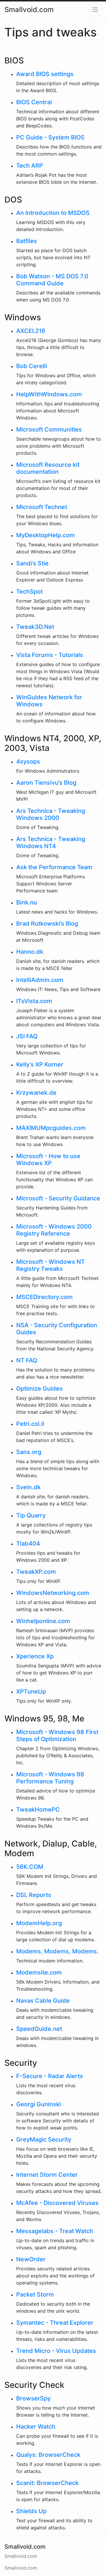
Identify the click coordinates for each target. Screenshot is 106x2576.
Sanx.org (29, 1452)
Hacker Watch (36, 2427)
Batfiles (27, 241)
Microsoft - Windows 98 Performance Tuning (50, 1778)
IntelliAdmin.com (40, 980)
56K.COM (30, 1867)
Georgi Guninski (39, 2104)
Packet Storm (35, 2294)
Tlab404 (28, 1544)
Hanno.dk (30, 952)
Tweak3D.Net (35, 627)
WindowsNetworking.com (53, 1593)
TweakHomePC (38, 1810)
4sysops (28, 761)
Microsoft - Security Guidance (58, 1198)
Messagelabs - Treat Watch (55, 2231)
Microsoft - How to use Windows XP (48, 1160)
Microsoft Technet (42, 507)
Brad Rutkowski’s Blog (47, 924)
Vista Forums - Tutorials (50, 655)
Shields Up (31, 2511)
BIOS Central (34, 102)
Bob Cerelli (32, 366)
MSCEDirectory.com (44, 1297)
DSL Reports (34, 1895)
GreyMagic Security (44, 2139)
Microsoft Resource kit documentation (48, 468)
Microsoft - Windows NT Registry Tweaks (50, 1265)
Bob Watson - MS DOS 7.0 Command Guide (52, 280)
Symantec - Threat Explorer (55, 2323)
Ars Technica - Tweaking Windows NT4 (51, 843)
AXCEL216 (31, 331)
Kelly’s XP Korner (40, 1064)
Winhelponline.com (43, 1621)
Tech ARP (30, 166)
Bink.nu (27, 902)
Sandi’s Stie (32, 563)
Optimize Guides (39, 1389)
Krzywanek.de (36, 1093)
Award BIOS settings (45, 74)
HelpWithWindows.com (49, 394)
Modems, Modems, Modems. (57, 1951)
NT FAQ (27, 1360)
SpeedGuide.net (39, 2029)
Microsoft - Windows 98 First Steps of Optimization (57, 1736)
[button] (95, 10)
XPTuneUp (31, 1691)
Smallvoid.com (29, 10)
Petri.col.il (30, 1424)
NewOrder (31, 2259)
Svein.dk (28, 1487)
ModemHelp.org (39, 1923)
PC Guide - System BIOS (50, 137)
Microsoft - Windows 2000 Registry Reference (54, 1230)
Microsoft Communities (49, 429)
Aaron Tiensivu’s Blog (46, 783)
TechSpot (29, 592)
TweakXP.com (36, 1572)
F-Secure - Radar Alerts (50, 2076)
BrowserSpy (33, 2398)
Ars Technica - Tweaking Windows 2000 (51, 814)
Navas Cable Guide (43, 2001)
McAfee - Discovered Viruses (57, 2203)
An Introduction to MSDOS (53, 213)
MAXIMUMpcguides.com (51, 1128)
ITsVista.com (34, 1001)
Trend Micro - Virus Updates (56, 2351)
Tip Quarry (31, 1515)
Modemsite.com (39, 1972)
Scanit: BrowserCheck (47, 2483)
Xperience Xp (35, 1656)
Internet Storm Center (47, 2175)
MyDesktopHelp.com (45, 535)
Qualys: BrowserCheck (48, 2455)
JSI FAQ (27, 1036)
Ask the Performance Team (54, 867)
